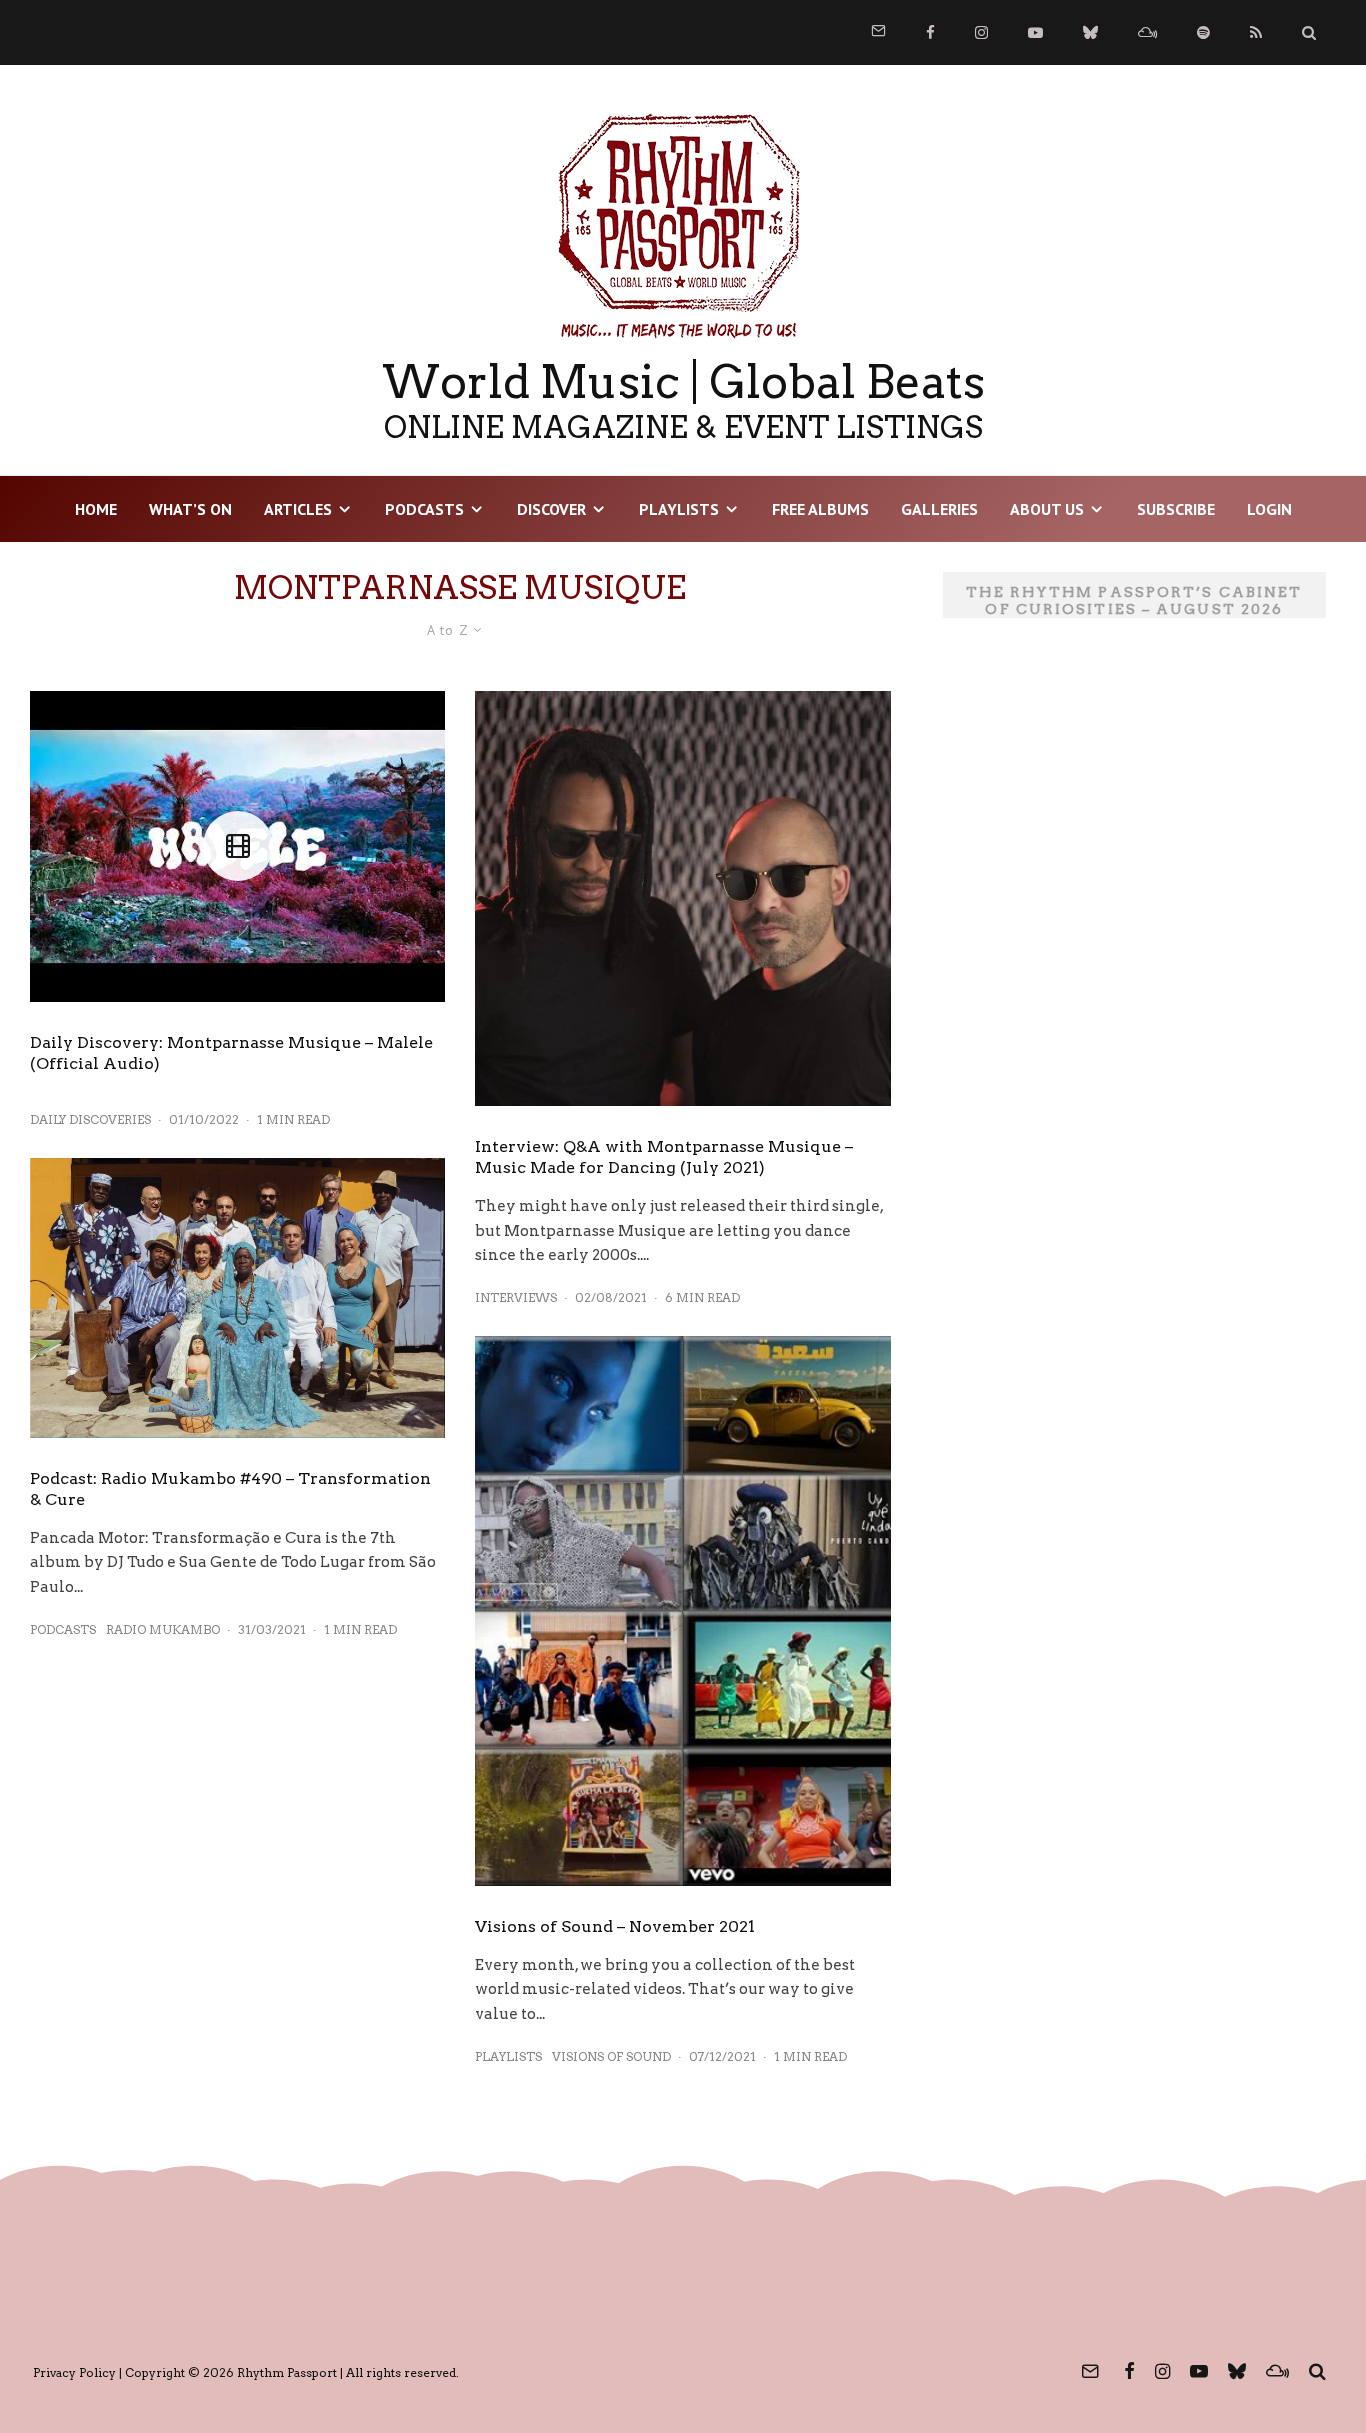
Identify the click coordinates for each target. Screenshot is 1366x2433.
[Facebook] (930, 32)
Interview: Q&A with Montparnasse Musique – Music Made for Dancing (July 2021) (664, 1157)
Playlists (679, 509)
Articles (298, 509)
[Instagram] (981, 32)
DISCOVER (551, 509)
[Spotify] (1203, 32)
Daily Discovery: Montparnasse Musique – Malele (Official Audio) (231, 1053)
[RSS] (1256, 32)
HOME (96, 509)
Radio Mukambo (163, 1629)
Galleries (939, 509)
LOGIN (1269, 509)
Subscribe (1176, 509)
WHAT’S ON (190, 509)
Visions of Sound (611, 2056)
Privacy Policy (74, 2372)
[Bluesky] (1090, 32)
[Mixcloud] (1147, 32)
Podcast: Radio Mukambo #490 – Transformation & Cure (230, 1489)
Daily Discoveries (90, 1119)
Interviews (516, 1297)
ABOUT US (1047, 509)
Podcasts (424, 509)
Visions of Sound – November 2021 (615, 1926)
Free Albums (820, 509)
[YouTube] (1035, 32)
